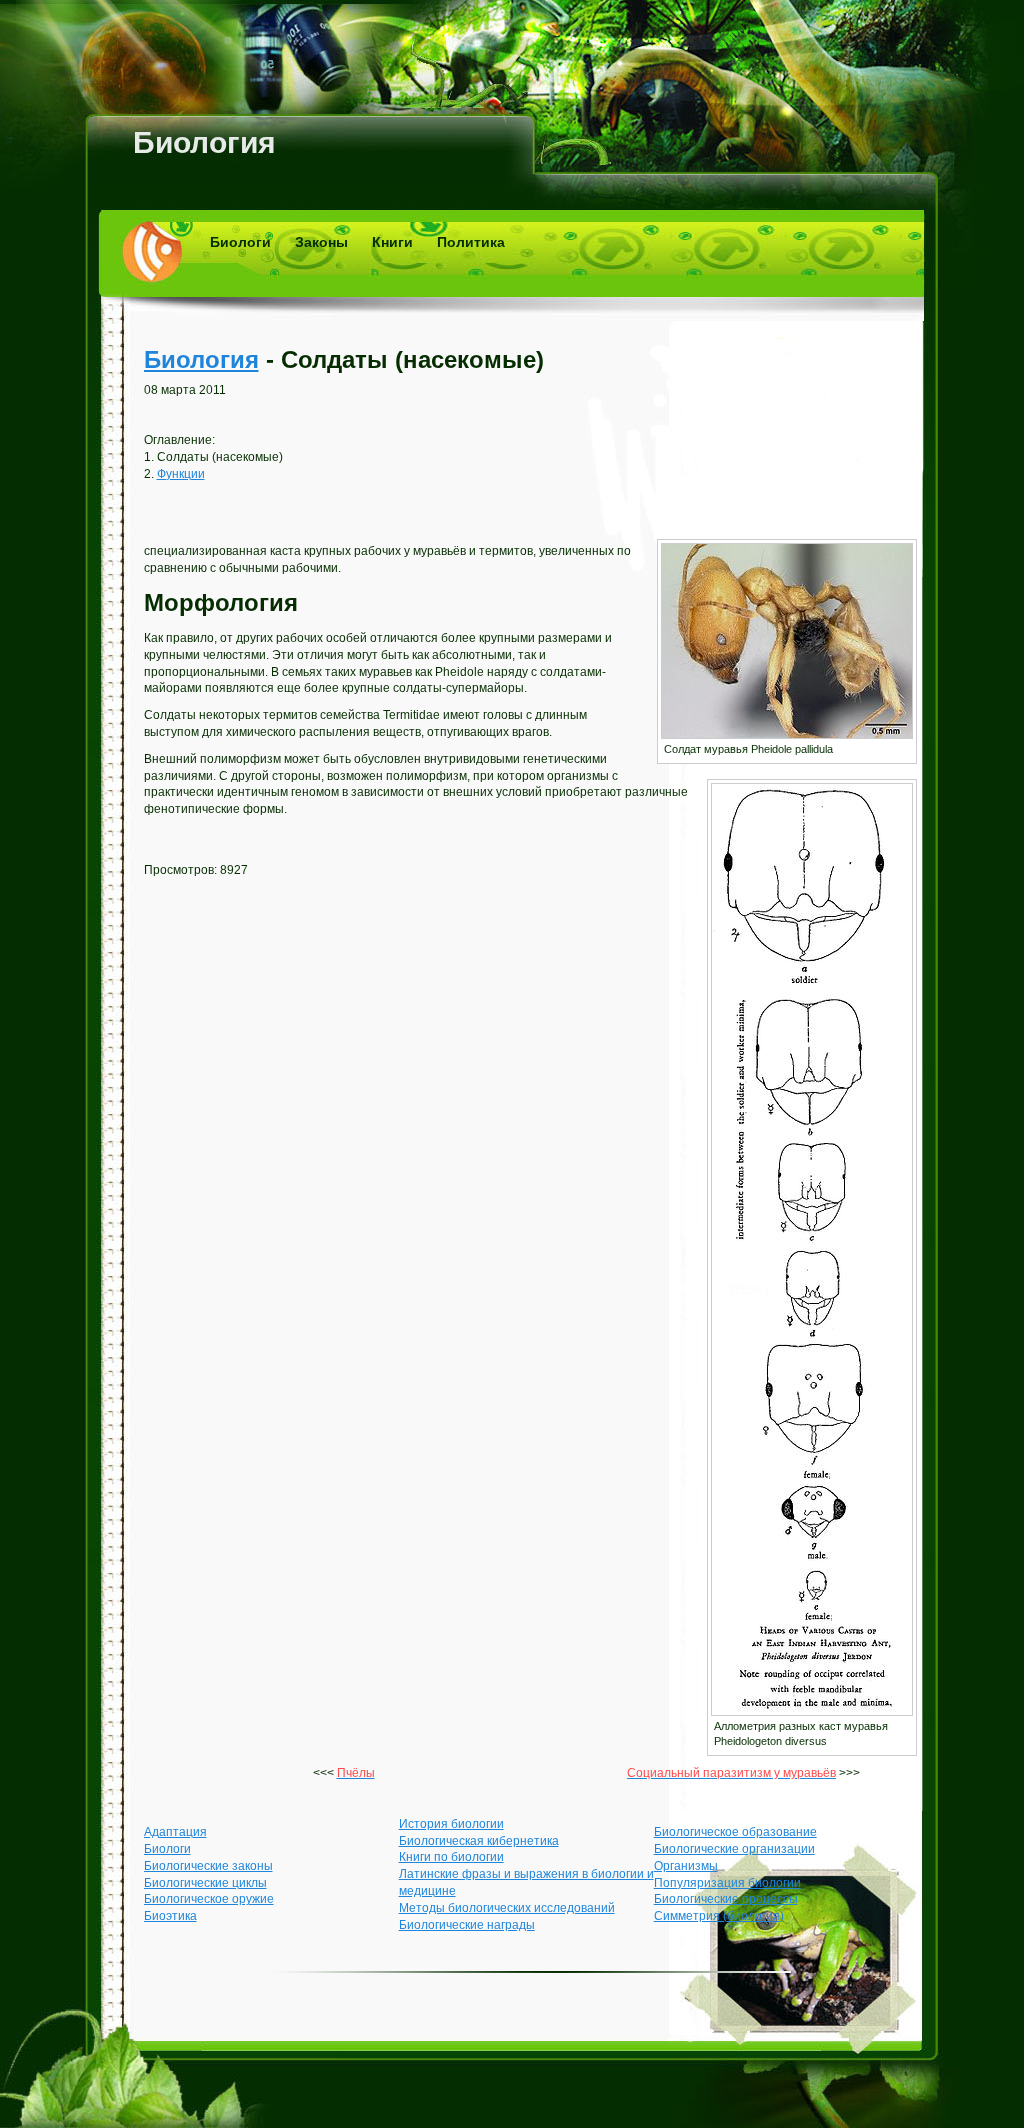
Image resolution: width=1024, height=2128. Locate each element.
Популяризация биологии (727, 1883)
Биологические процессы (726, 1899)
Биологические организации (734, 1849)
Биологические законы (208, 1866)
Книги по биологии (451, 1857)
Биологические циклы (205, 1883)
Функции (181, 474)
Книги (392, 242)
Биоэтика (170, 1916)
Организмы (686, 1866)
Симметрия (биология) (719, 1916)
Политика (471, 242)
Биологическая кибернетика (479, 1841)
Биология (204, 142)
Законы (321, 242)
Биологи (240, 242)
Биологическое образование (735, 1832)
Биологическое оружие (209, 1899)
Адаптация (175, 1832)
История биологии (451, 1824)
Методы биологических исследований (507, 1908)
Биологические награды (467, 1925)
